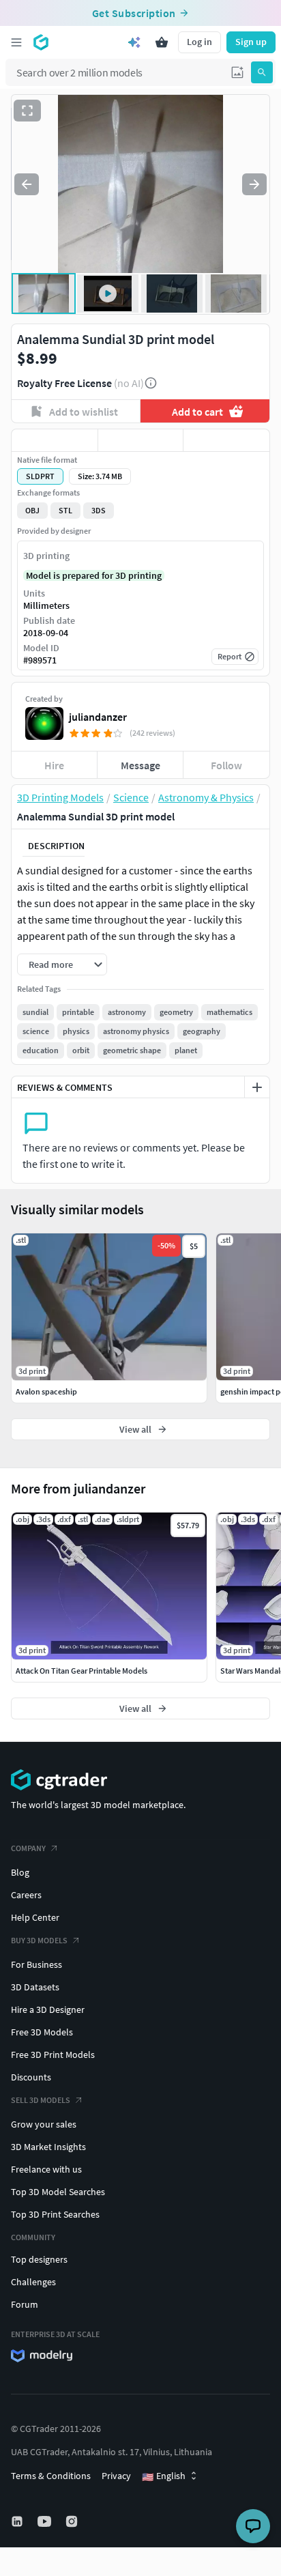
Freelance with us (46, 2169)
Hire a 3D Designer (48, 2009)
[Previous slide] (27, 184)
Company (28, 1848)
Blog (20, 1872)
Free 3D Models (42, 2032)
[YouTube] (46, 2521)
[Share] (226, 440)
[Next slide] (254, 184)
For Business (36, 1964)
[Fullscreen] (27, 111)
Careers (26, 1895)
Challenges (33, 2282)
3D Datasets (35, 1987)
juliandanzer (98, 717)
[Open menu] (16, 42)
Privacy (116, 2476)
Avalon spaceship (46, 1391)
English (164, 2476)
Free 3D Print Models (53, 2055)
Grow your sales (44, 2124)
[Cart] (162, 42)
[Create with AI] (134, 42)
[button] (237, 72)
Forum (25, 2304)
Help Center (35, 1917)
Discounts (31, 2077)
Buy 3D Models (39, 1940)
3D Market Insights (48, 2147)
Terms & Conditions (51, 2476)
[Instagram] (73, 2521)
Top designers (39, 2259)
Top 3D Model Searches (58, 2192)
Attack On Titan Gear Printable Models (82, 1671)
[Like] (55, 440)
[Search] (262, 72)
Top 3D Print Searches (55, 2214)
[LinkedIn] (18, 2521)
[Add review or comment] (257, 1087)
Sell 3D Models (41, 2100)
